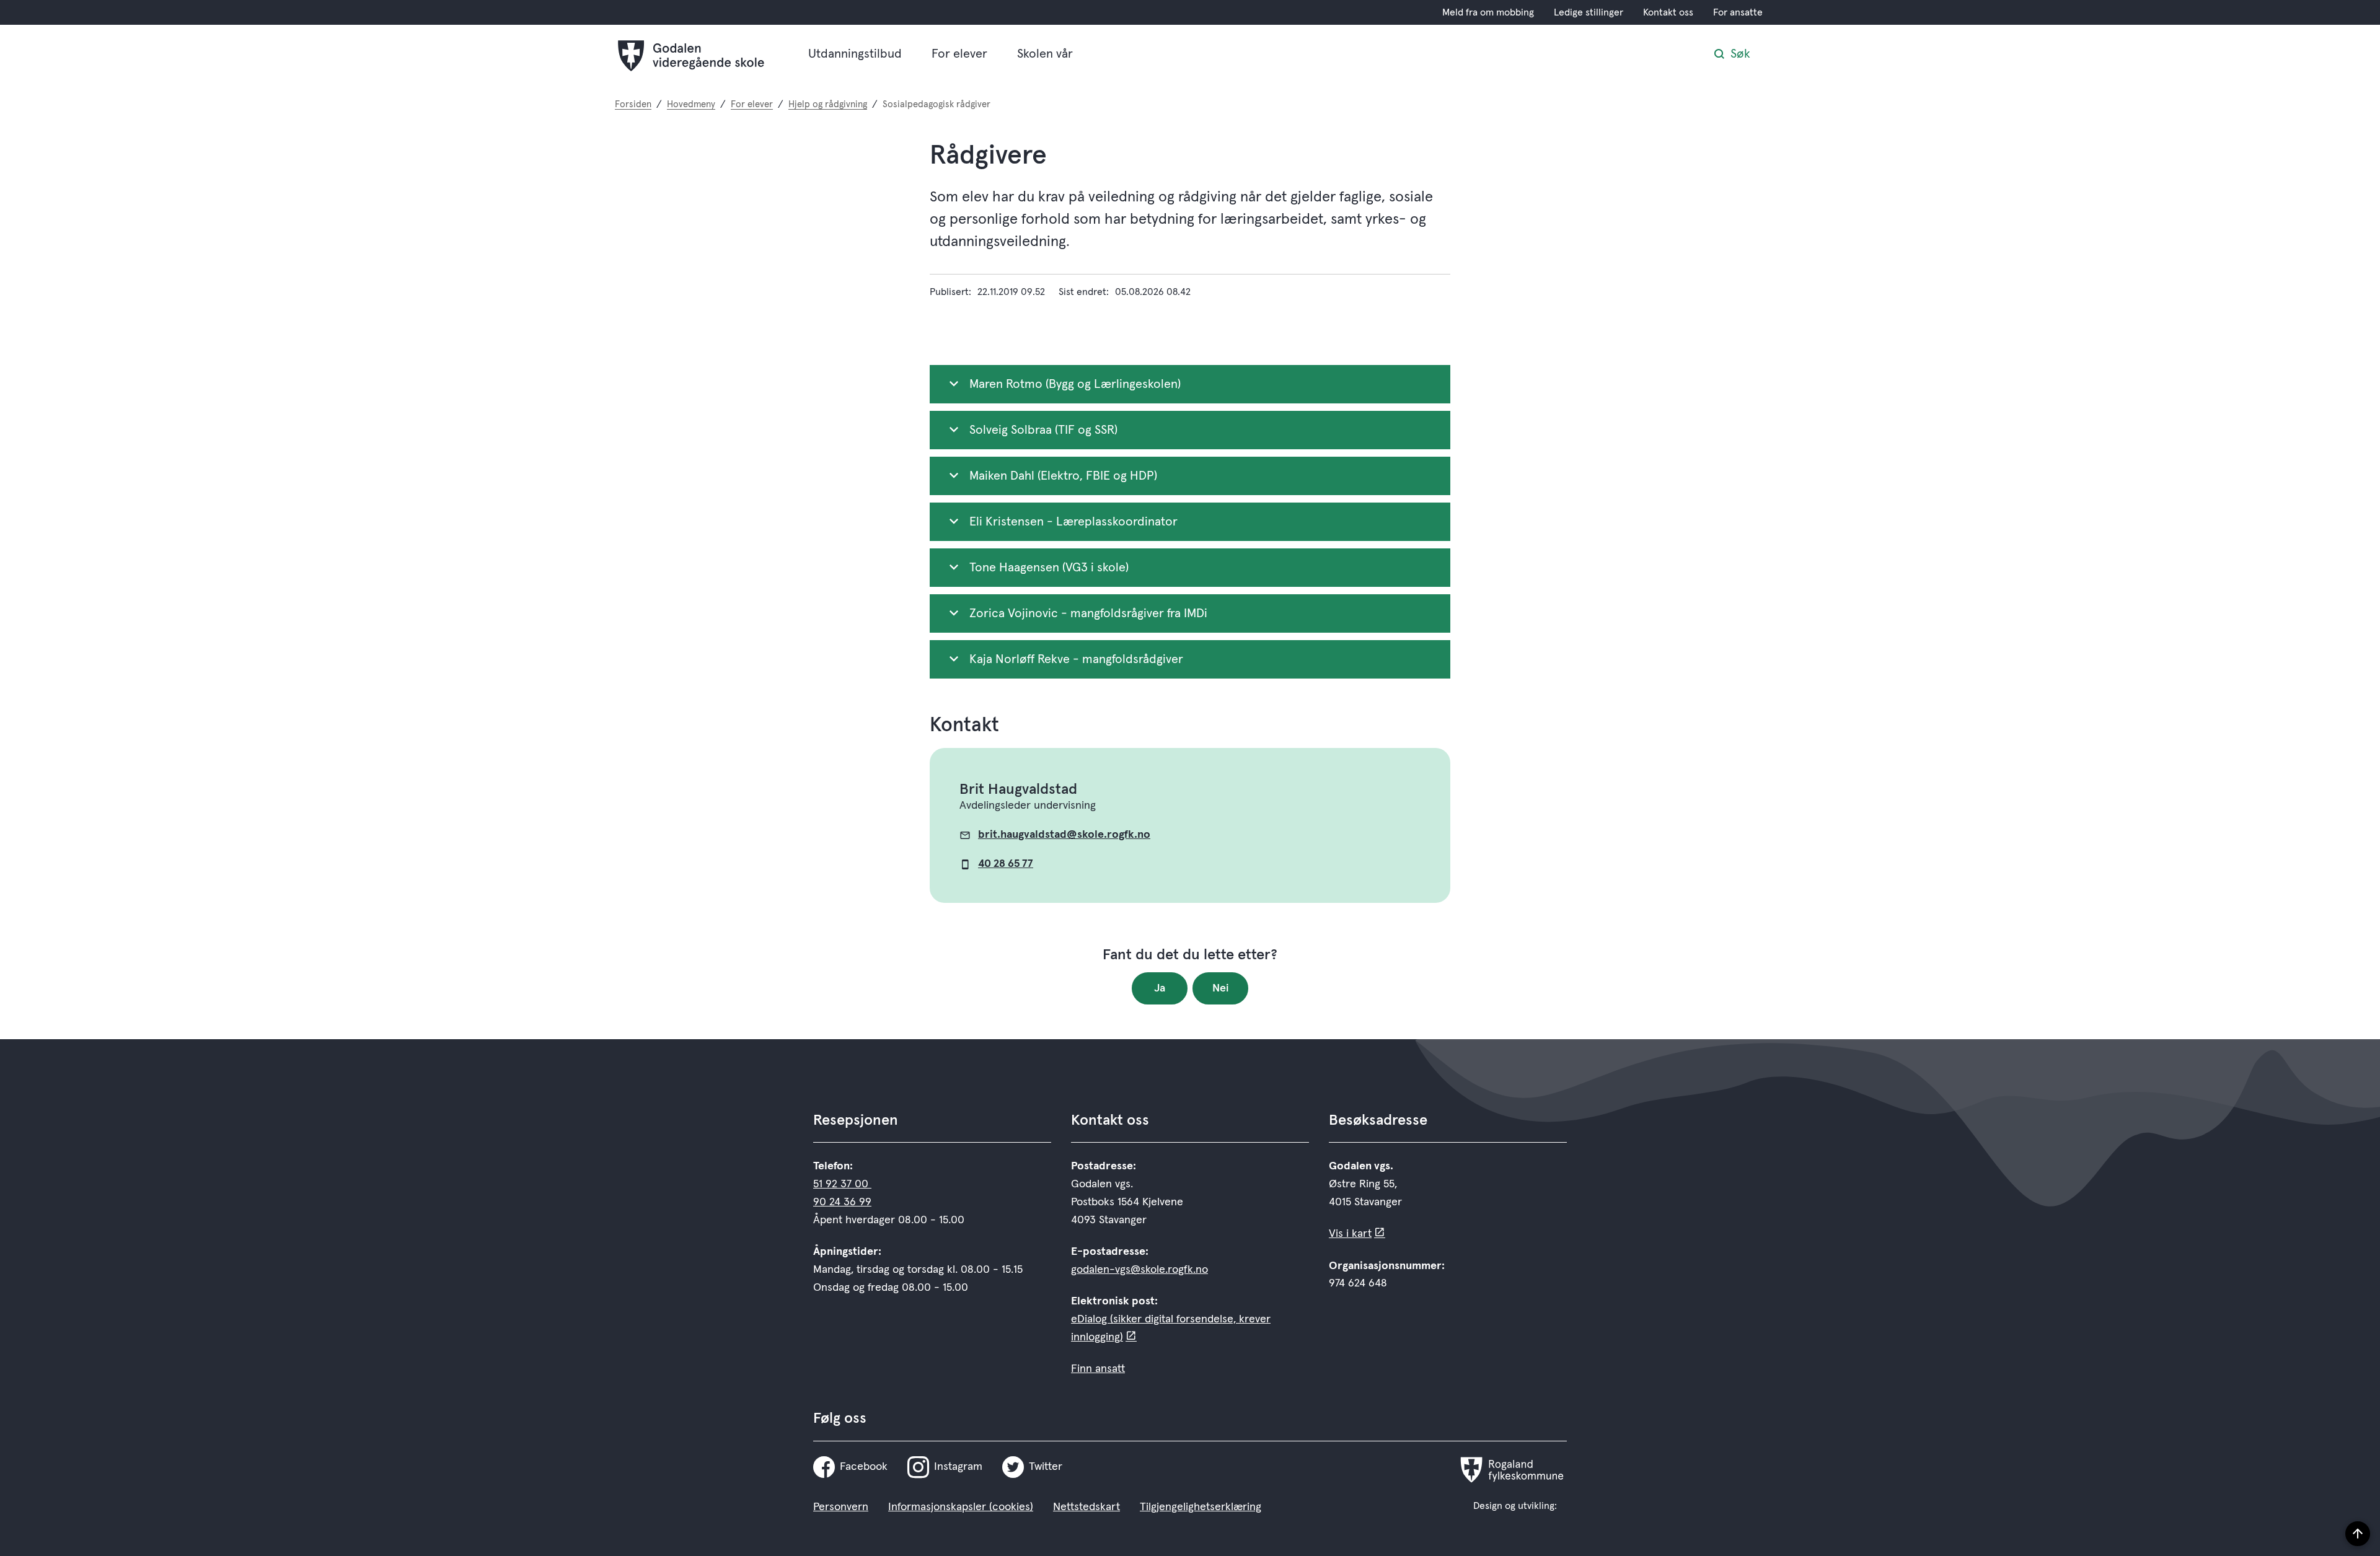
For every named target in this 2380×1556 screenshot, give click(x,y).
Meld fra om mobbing (1488, 12)
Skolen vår (1045, 54)
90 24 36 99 (842, 1202)
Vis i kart (1350, 1234)
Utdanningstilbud (855, 54)
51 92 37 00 (842, 1184)
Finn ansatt (1098, 1369)
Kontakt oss (1668, 12)
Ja (1160, 988)
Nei (1221, 988)
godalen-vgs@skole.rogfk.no (1139, 1270)
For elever (959, 54)
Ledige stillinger (1589, 12)
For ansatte (1738, 12)
